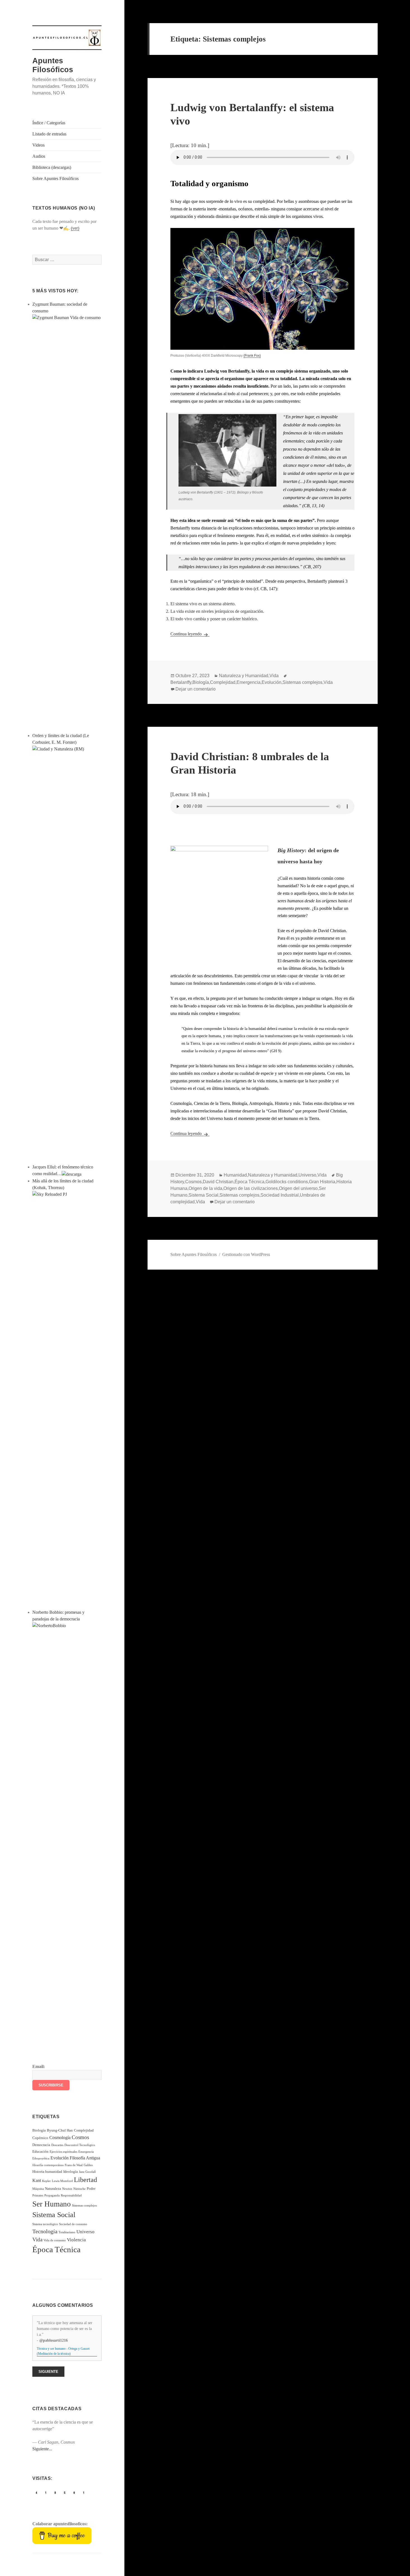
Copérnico (40, 2138)
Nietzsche (79, 2189)
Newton (67, 2189)
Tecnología (45, 2231)
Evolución (60, 2158)
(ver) (75, 228)
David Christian (218, 1182)
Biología (39, 2130)
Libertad (85, 2180)
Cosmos (80, 2137)
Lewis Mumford (62, 2181)
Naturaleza (53, 2189)
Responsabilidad (71, 2195)
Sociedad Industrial (280, 1195)
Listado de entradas (49, 134)
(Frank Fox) (252, 356)
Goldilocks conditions (287, 1182)
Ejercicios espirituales (63, 2152)
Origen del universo (298, 1188)
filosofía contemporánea (48, 2165)
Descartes (57, 2145)
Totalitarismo (67, 2232)
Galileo (88, 2165)
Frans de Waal (74, 2165)
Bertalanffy (181, 682)
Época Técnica (56, 2249)
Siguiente (48, 2372)
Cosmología (60, 2138)
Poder (91, 2189)
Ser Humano (52, 2204)
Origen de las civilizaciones (251, 1188)
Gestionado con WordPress (246, 1254)
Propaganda (52, 2195)
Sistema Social (54, 2215)
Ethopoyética (41, 2158)
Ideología (71, 2172)
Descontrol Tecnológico (80, 2145)
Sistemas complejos (84, 2206)
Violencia (76, 2240)
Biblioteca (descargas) (52, 167)
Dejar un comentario (196, 689)
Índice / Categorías (49, 123)
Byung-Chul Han (60, 2130)
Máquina (38, 2189)
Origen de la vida (205, 1188)
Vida (37, 2240)
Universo (85, 2232)
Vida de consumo (55, 2240)
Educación (40, 2151)
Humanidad (235, 1175)
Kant (37, 2180)
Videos (38, 145)
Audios (39, 156)
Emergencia (86, 2152)
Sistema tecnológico (45, 2224)
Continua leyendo (190, 634)
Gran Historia (322, 1182)
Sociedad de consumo (73, 2224)
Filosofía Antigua (85, 2158)
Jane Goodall (87, 2172)
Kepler (46, 2181)
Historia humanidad (47, 2172)
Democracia (41, 2145)
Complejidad (84, 2130)
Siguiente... (42, 2449)
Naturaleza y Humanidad (244, 676)
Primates (38, 2195)
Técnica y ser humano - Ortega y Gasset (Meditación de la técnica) (63, 2351)
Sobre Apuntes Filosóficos (56, 178)
